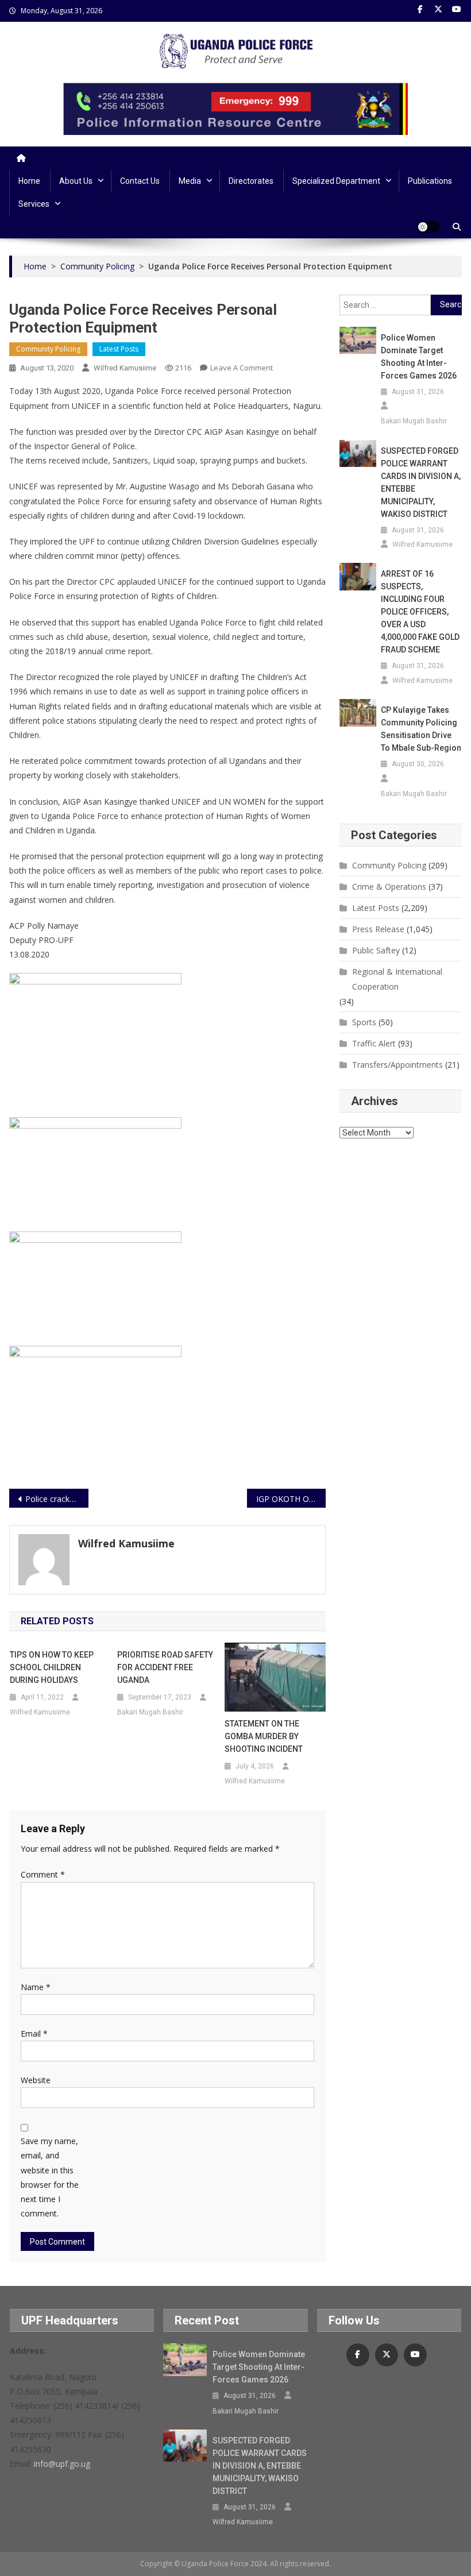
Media (190, 181)
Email (34, 2034)
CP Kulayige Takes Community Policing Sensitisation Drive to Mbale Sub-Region (421, 729)
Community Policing (48, 349)
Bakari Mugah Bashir (150, 1712)
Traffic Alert (374, 1043)
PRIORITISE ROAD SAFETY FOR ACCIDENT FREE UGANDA (165, 1667)
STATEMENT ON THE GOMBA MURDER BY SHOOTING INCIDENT (264, 1736)
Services (34, 204)
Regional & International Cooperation (397, 979)
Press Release (378, 929)
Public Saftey (376, 950)
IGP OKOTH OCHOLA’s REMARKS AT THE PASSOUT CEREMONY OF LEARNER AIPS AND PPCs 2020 (291, 1499)
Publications (430, 181)
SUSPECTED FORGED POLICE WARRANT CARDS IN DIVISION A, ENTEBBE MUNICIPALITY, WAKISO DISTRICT (421, 482)
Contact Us (140, 181)
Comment (43, 1874)
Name (36, 1987)
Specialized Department (336, 181)
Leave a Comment (242, 368)
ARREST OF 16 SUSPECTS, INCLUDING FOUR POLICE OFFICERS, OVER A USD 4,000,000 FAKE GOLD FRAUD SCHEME (420, 612)
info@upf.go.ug (62, 2464)
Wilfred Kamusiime (125, 368)
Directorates (251, 181)
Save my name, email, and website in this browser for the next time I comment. (50, 2177)
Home (29, 181)
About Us (76, 181)
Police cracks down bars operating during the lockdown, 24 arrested (57, 1499)
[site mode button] (428, 227)
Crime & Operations (389, 887)
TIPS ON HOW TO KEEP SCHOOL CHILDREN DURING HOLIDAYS (52, 1667)
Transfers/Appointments (397, 1065)
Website (36, 2080)
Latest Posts (119, 349)
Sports (364, 1022)
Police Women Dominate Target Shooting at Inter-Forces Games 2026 (419, 357)
